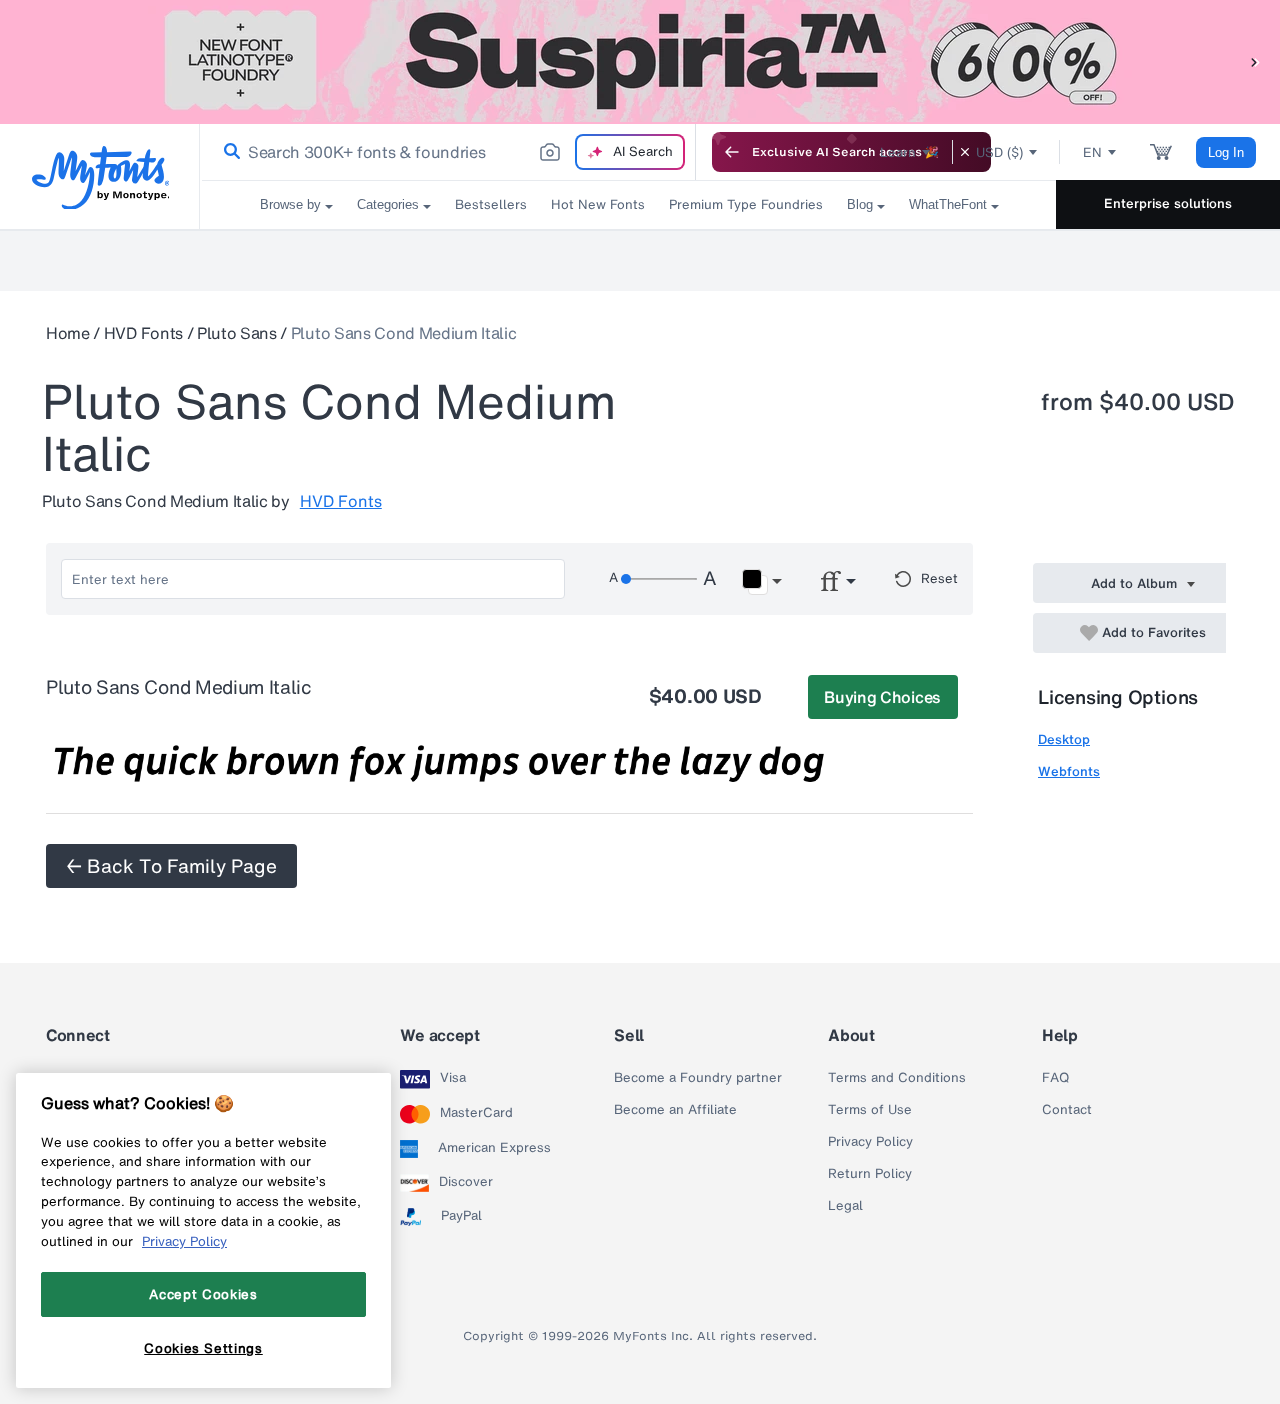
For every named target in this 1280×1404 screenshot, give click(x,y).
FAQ (1055, 1078)
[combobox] (448, 152)
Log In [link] (1226, 152)
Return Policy (870, 1174)
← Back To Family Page (171, 866)
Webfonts (1069, 771)
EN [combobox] (1092, 152)
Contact (1067, 1110)
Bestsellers (491, 204)
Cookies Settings (203, 1347)
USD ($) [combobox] (999, 152)
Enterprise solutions (1168, 203)
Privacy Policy (870, 1142)
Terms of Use (870, 1110)
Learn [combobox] (898, 152)
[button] (1255, 61)
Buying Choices (882, 697)
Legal (845, 1206)
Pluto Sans (237, 333)
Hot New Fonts (598, 204)
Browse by (290, 204)
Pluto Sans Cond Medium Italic (404, 333)
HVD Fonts (143, 333)
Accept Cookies (203, 1294)
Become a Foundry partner (698, 1078)
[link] (228, 152)
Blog (860, 204)
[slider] (659, 579)
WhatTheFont (948, 204)
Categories (388, 204)
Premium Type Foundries (746, 204)
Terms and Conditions (897, 1078)
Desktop (1064, 739)
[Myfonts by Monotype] (100, 177)
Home (68, 333)
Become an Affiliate (675, 1110)
